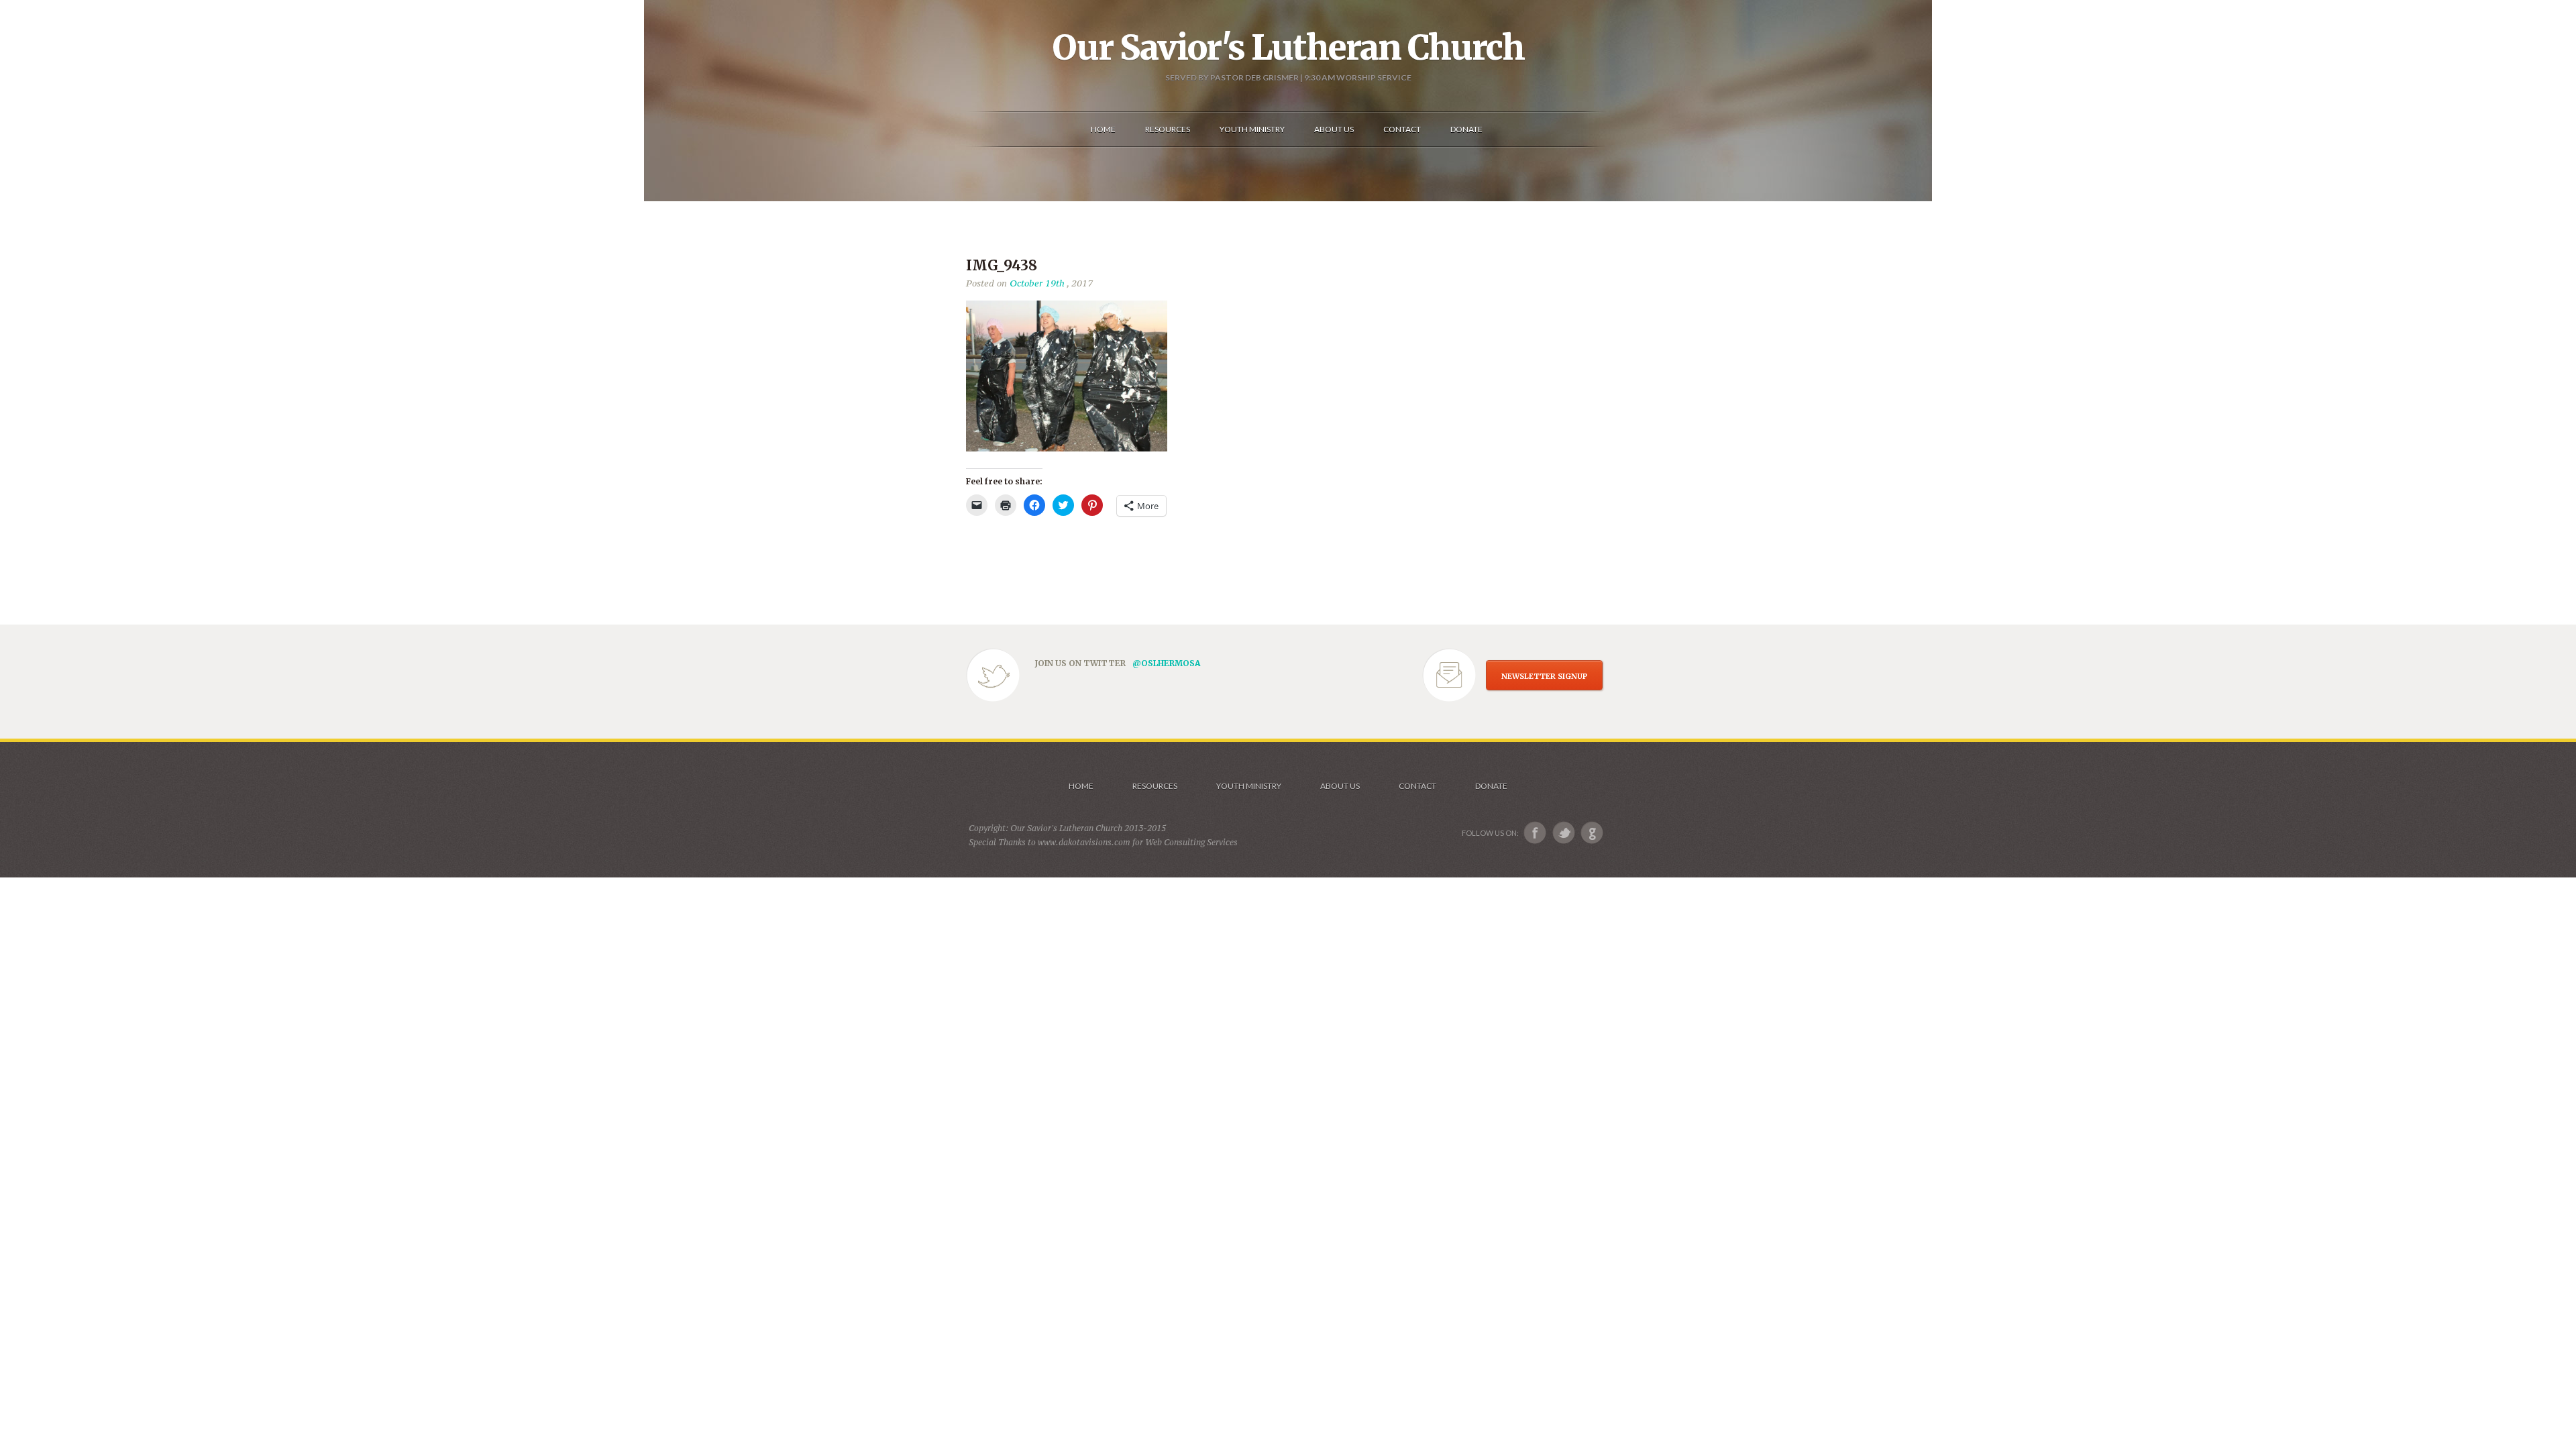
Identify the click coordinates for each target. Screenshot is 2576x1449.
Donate (1491, 786)
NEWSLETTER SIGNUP (1544, 676)
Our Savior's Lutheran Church (1288, 48)
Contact (1417, 786)
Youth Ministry (1249, 786)
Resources (1155, 786)
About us (1340, 786)
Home (1081, 786)
